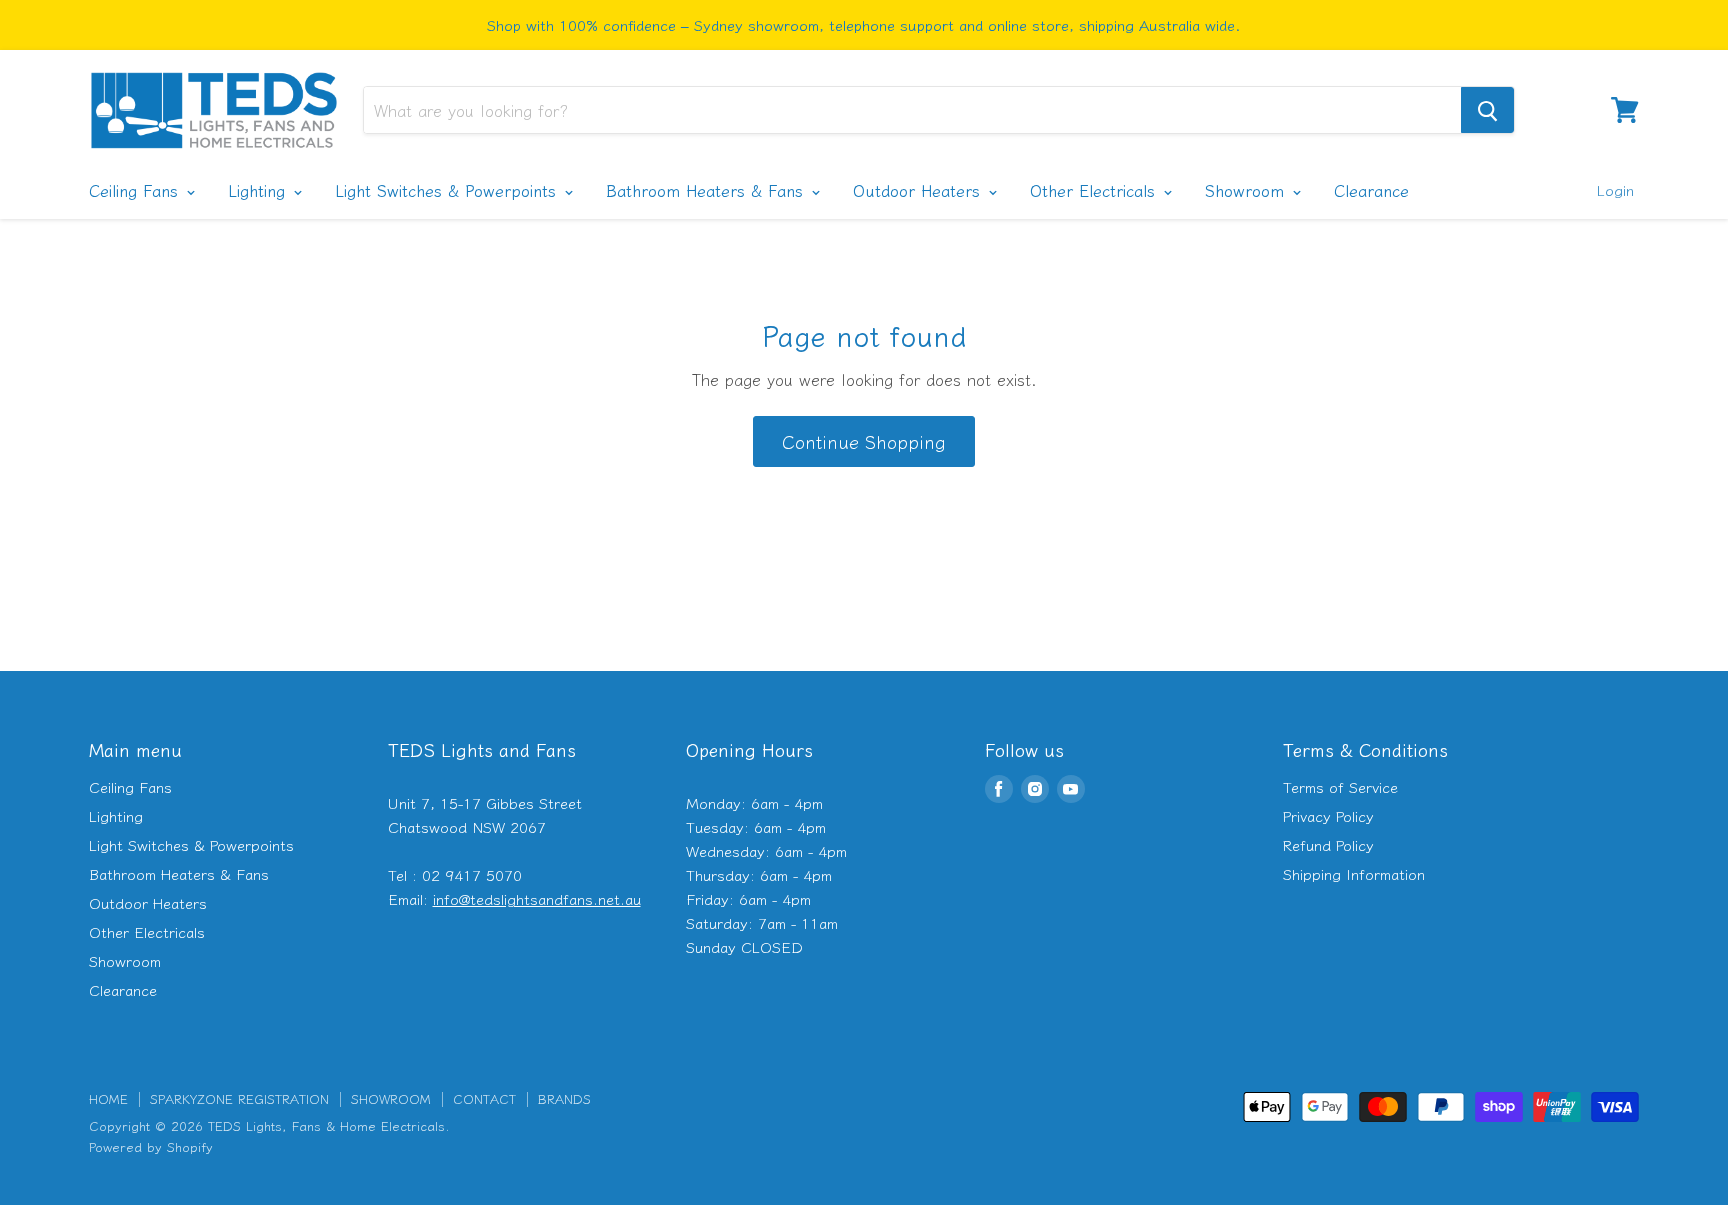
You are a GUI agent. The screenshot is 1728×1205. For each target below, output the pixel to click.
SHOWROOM (391, 1098)
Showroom (1247, 190)
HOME (108, 1098)
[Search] (1487, 110)
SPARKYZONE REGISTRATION (239, 1098)
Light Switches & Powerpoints (448, 190)
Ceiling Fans (136, 190)
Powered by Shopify (151, 1146)
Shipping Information (1354, 873)
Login (1615, 189)
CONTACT (484, 1098)
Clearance (1371, 190)
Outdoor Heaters (919, 190)
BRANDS (564, 1098)
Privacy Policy (1328, 815)
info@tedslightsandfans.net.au (537, 898)
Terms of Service (1340, 786)
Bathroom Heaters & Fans (707, 190)
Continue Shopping (864, 441)
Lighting (259, 190)
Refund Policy (1328, 844)
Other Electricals (1095, 190)
